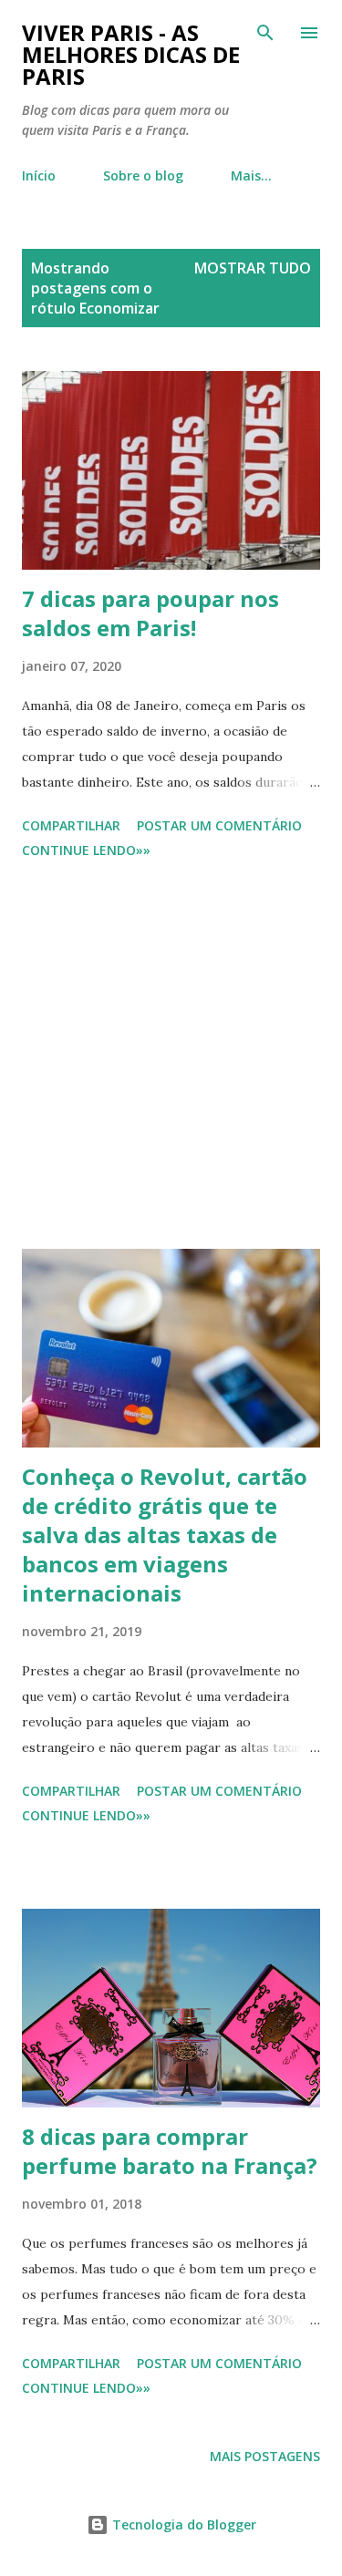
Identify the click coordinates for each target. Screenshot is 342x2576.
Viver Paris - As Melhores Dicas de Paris (131, 54)
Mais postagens (265, 2456)
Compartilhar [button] (71, 825)
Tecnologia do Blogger (182, 2524)
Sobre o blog (143, 175)
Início (39, 175)
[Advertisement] (171, 1057)
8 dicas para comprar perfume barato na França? (170, 2151)
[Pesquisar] (265, 33)
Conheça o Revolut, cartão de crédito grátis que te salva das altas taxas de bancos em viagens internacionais (165, 1535)
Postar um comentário (219, 825)
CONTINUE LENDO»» (86, 850)
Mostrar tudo (253, 268)
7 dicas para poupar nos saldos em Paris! (150, 613)
